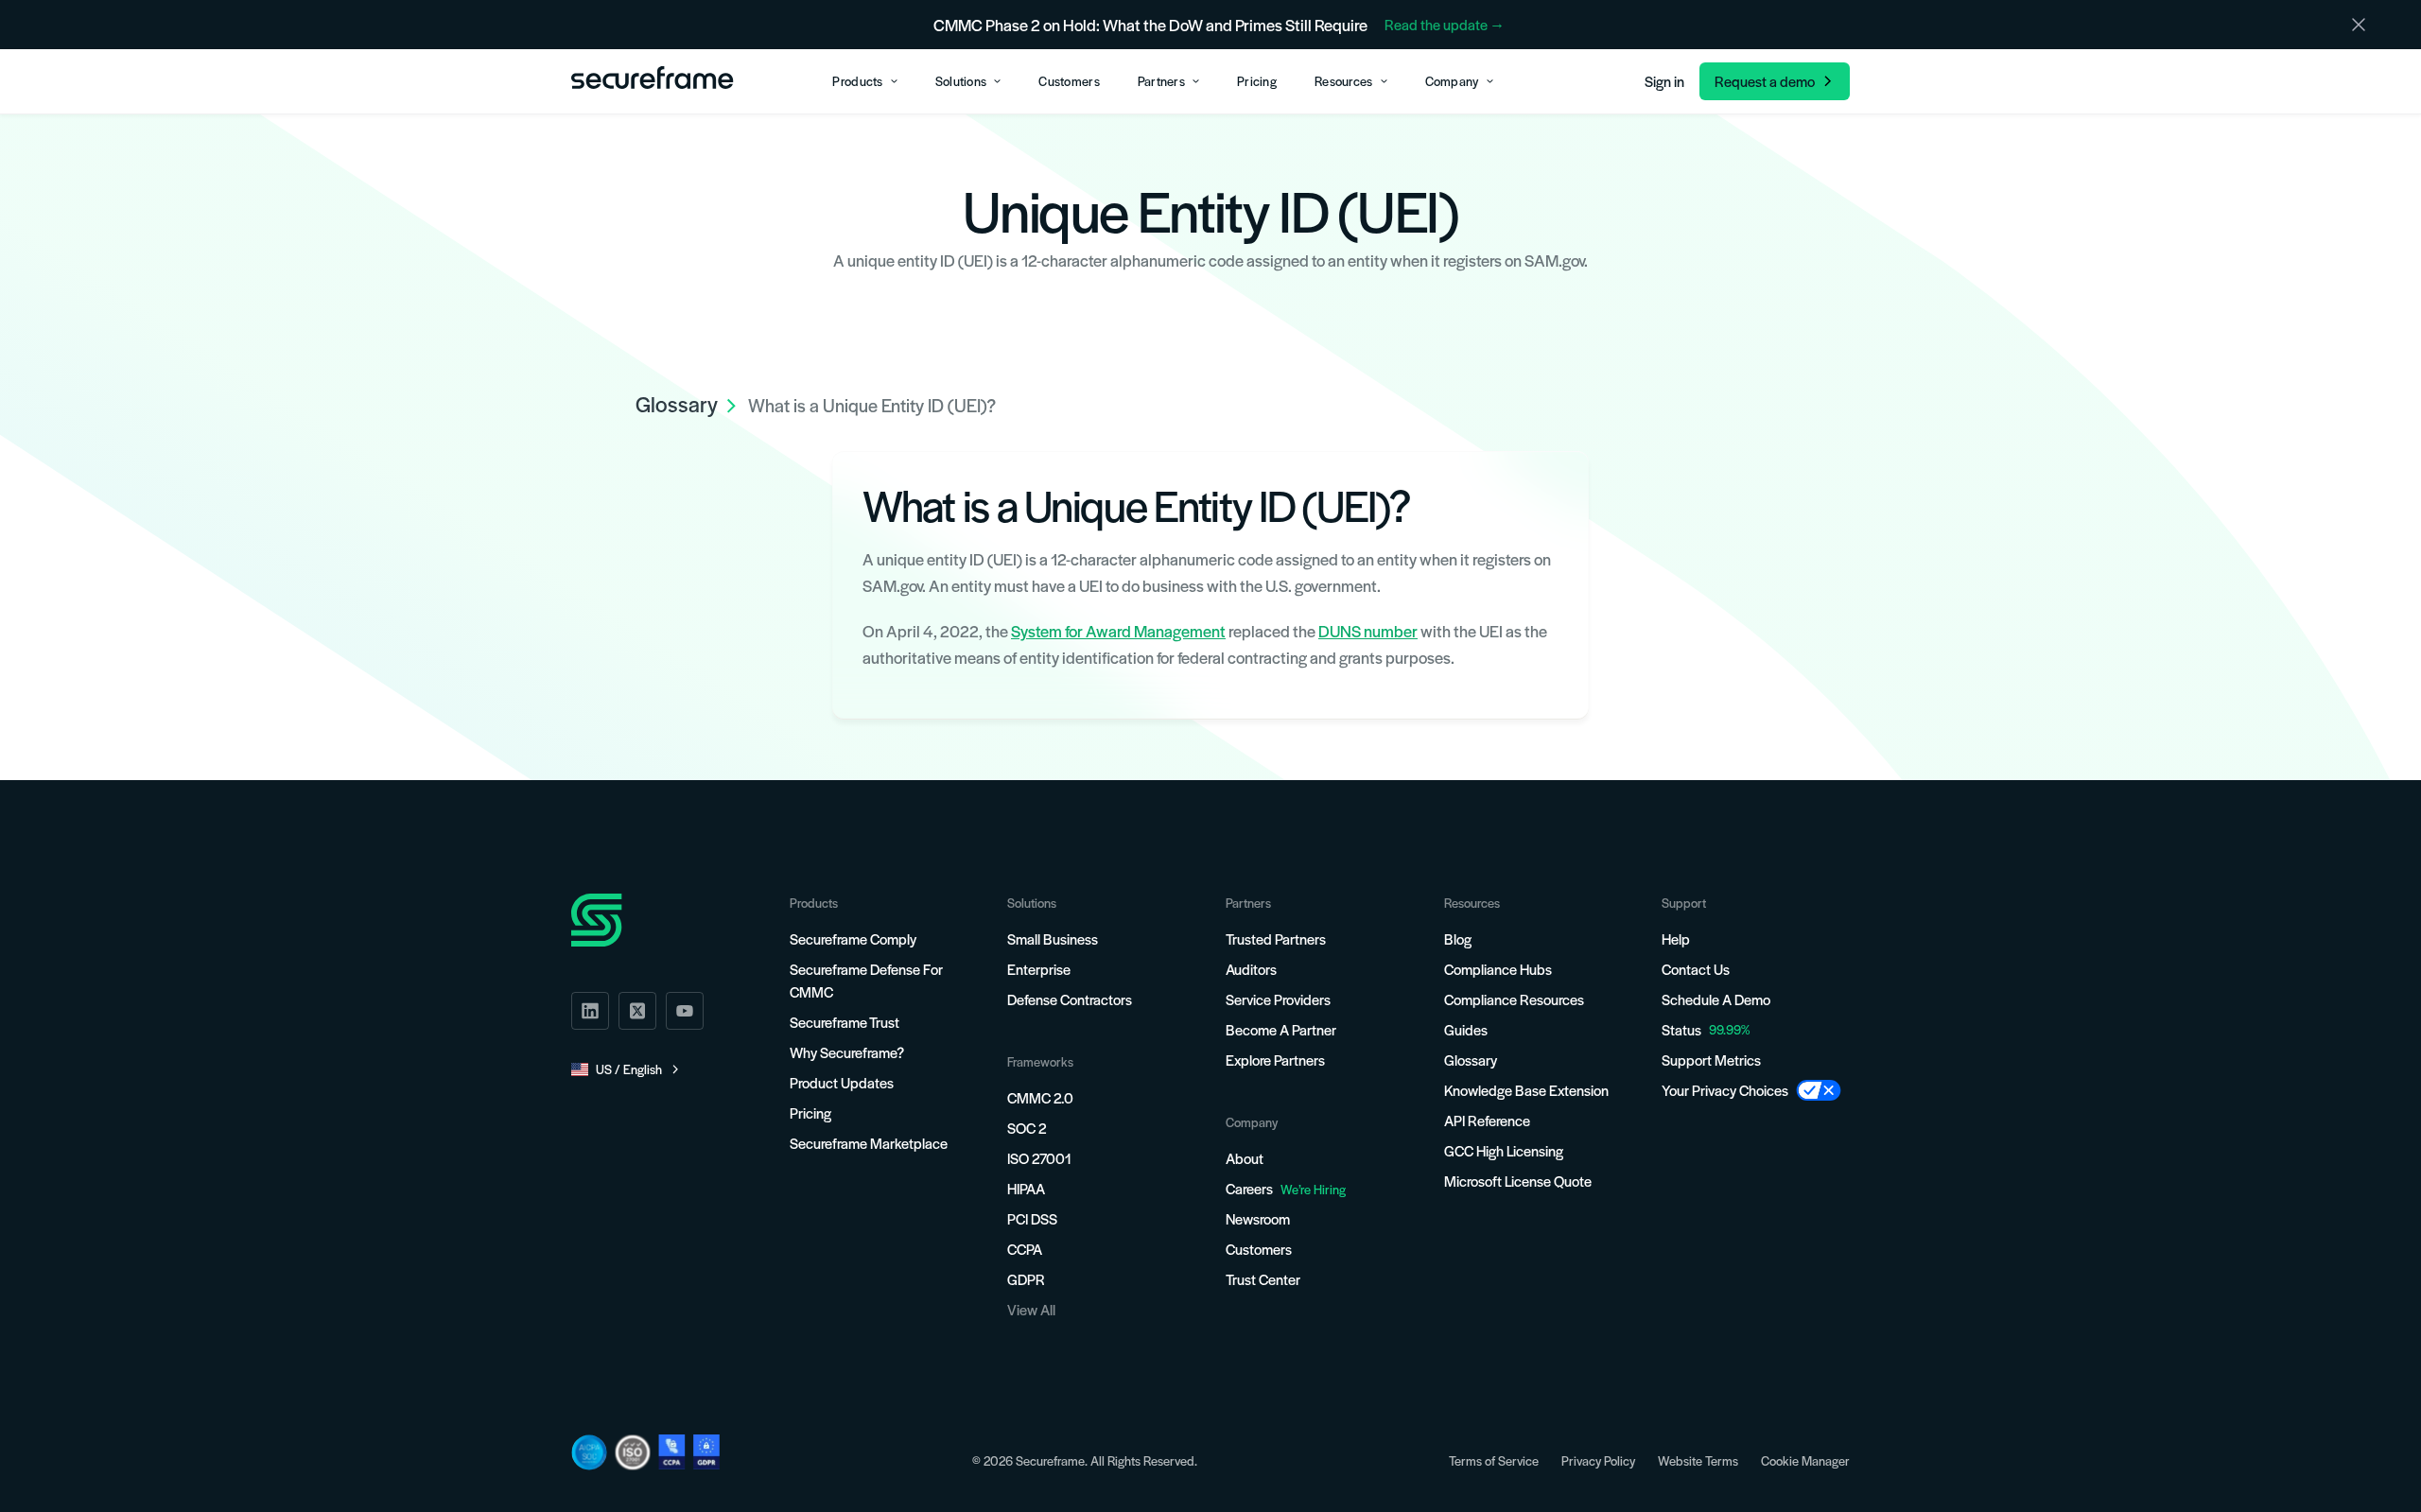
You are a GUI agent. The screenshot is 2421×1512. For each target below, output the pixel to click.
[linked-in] (590, 1011)
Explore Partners (1275, 1060)
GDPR (1026, 1279)
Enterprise (1039, 969)
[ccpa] (672, 1452)
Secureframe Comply (853, 938)
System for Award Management (1118, 631)
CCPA (1025, 1249)
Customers (1259, 1249)
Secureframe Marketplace (869, 1143)
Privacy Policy (1598, 1460)
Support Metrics (1711, 1060)
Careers (1286, 1188)
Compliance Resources (1514, 999)
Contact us (1696, 969)
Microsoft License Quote (1518, 1181)
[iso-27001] (633, 1452)
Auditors (1251, 969)
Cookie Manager (1805, 1460)
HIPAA (1026, 1188)
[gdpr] (706, 1452)
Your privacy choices (1725, 1090)
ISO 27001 (1039, 1158)
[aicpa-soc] (589, 1452)
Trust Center (1263, 1279)
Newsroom (1258, 1218)
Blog (1458, 938)
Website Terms (1698, 1460)
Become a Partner (1281, 1029)
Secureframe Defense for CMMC (866, 980)
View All (1031, 1309)
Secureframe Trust (845, 1022)
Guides (1466, 1029)
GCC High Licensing (1504, 1150)
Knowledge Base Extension (1526, 1090)
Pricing (810, 1112)
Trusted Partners (1276, 938)
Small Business (1053, 938)
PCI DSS (1032, 1218)
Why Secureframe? (847, 1052)
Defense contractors (1070, 999)
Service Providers (1278, 999)
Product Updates (842, 1082)
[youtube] (685, 1011)
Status (1681, 1029)
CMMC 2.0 (1040, 1097)
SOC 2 (1027, 1128)
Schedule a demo (1716, 999)
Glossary (1471, 1060)
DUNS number (1368, 631)
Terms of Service (1494, 1460)
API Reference (1487, 1120)
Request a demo (1765, 81)
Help (1676, 938)
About (1245, 1158)
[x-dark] (637, 1011)
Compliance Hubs (1498, 969)
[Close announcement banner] (2359, 25)
